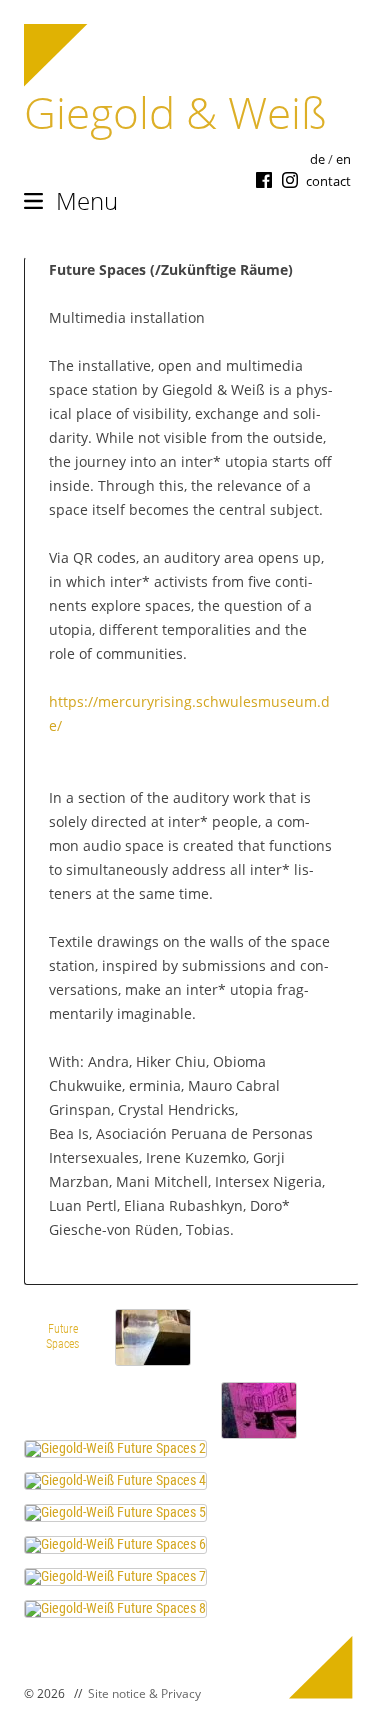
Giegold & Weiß (175, 112)
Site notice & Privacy (144, 1693)
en (343, 159)
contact (328, 181)
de (317, 159)
